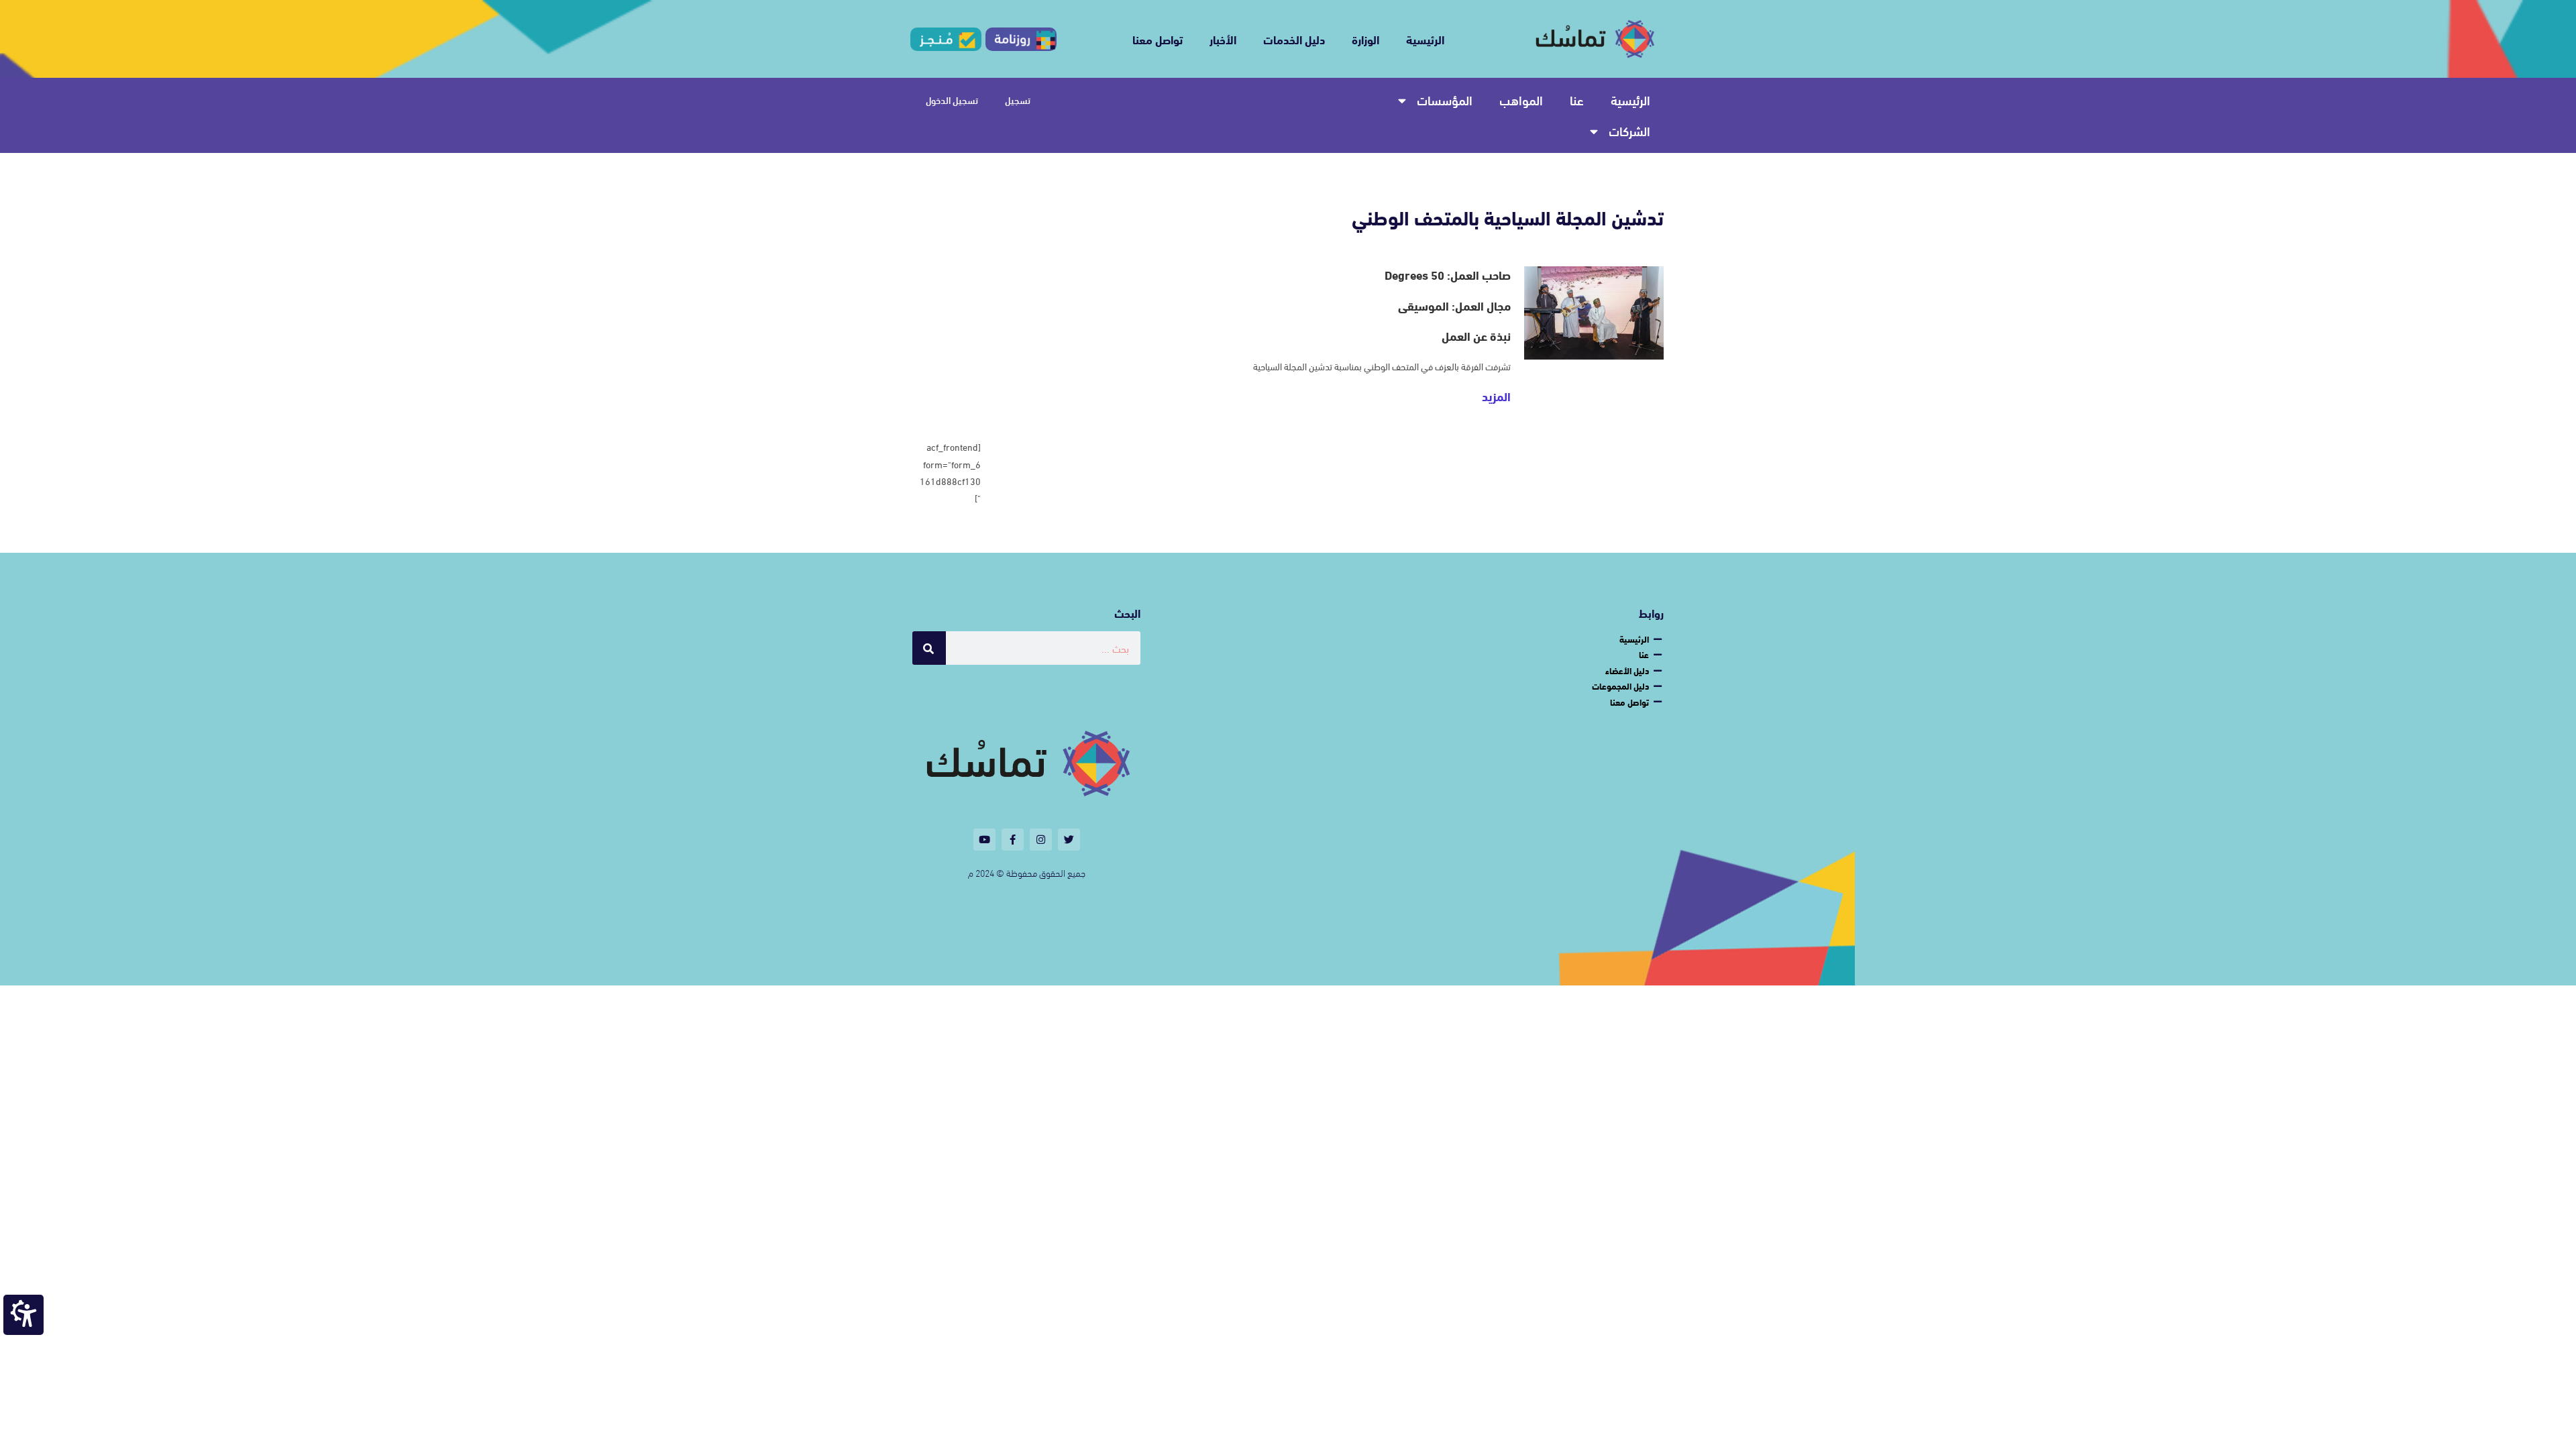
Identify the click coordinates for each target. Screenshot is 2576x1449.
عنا (1577, 100)
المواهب (1521, 100)
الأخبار (1223, 39)
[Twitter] (1069, 840)
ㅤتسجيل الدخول (952, 100)
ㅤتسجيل (1018, 100)
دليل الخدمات (1294, 39)
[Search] (929, 648)
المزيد (1496, 396)
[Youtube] (984, 840)
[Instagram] (1041, 840)
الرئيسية (1425, 39)
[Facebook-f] (1013, 840)
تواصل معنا (1158, 39)
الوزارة (1365, 39)
